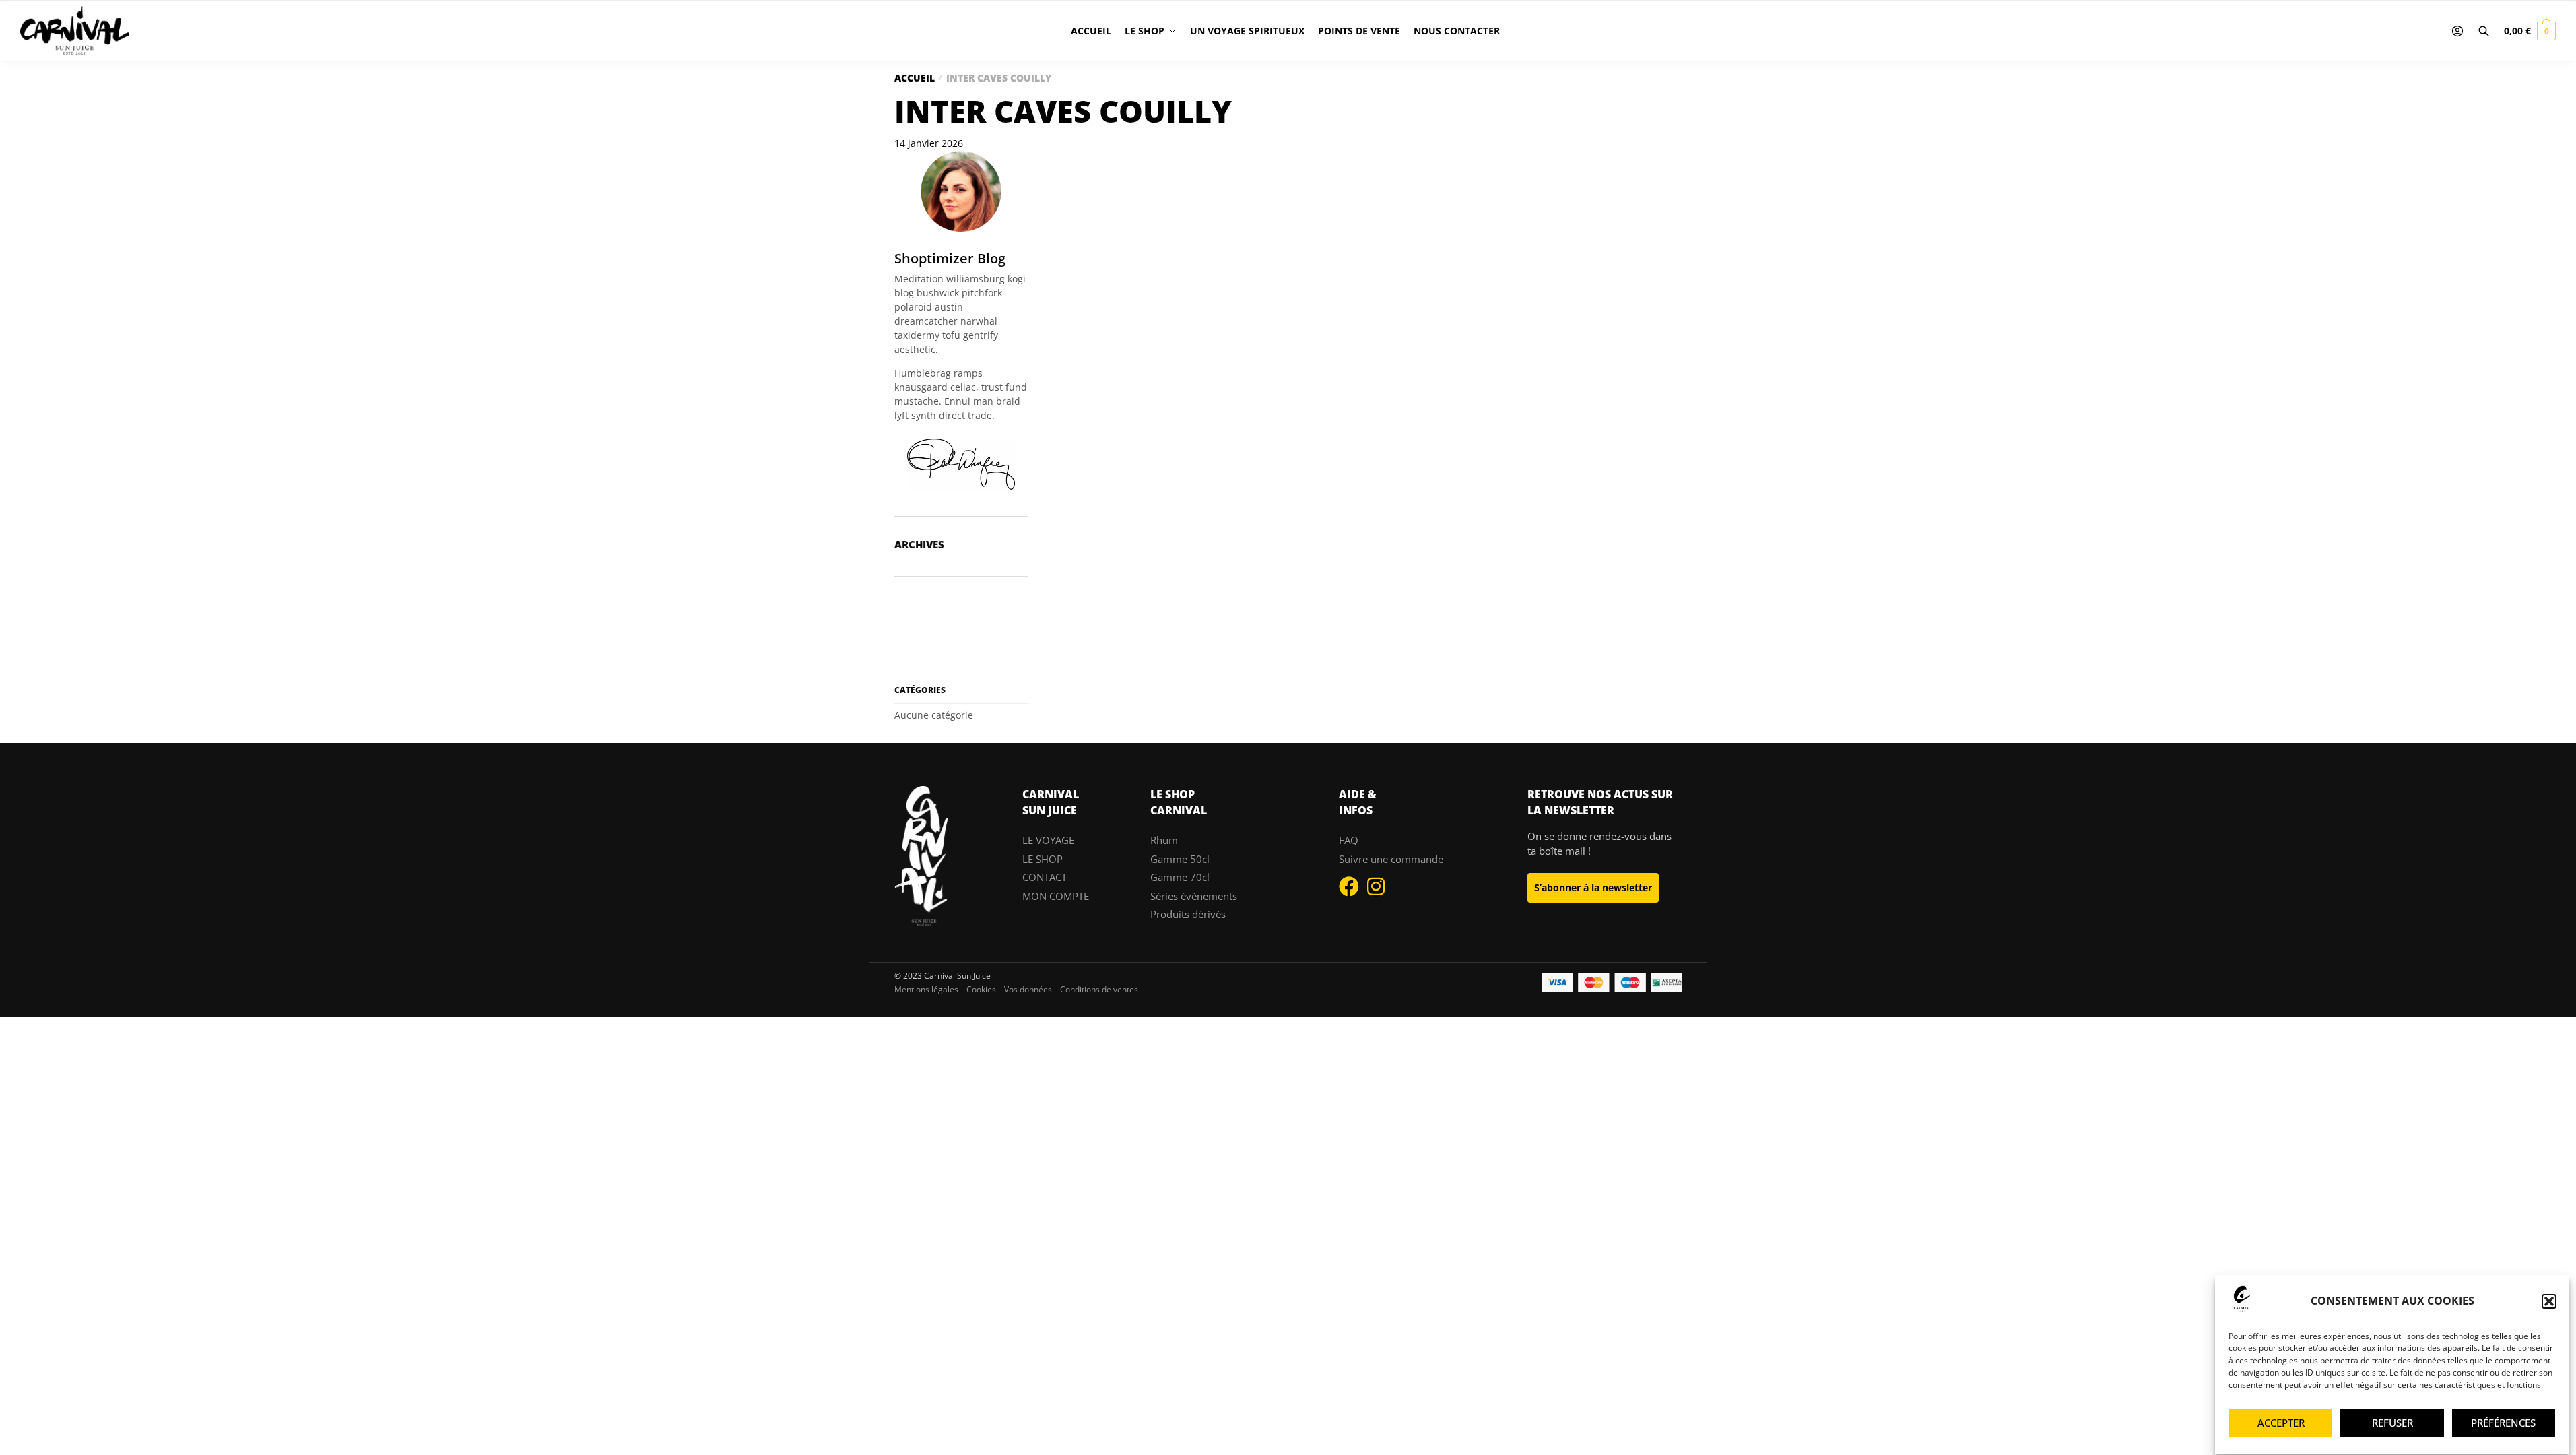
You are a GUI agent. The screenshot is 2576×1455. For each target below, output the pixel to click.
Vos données (1028, 989)
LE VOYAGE (1048, 840)
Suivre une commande (1391, 859)
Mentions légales (926, 989)
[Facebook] (1349, 886)
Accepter (2281, 1423)
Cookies (981, 989)
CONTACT (1045, 877)
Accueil (915, 78)
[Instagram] (1376, 886)
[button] (2549, 1301)
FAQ (1349, 840)
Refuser (2392, 1423)
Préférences (2503, 1423)
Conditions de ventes (1099, 989)
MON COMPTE (1056, 896)
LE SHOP (1043, 859)
